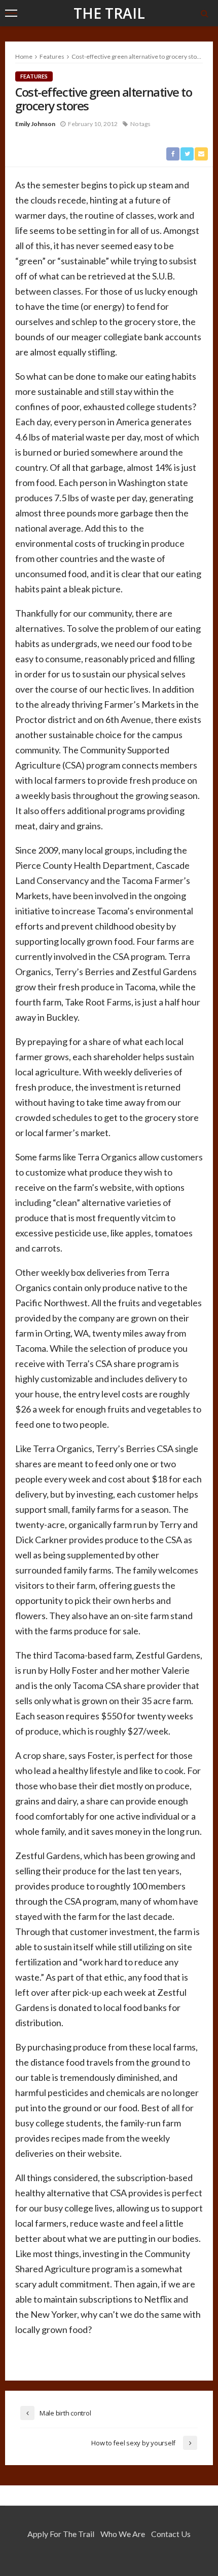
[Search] (204, 13)
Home (24, 56)
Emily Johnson (35, 124)
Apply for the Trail (61, 2534)
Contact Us (171, 2534)
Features (34, 76)
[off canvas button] (11, 13)
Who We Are (123, 2534)
